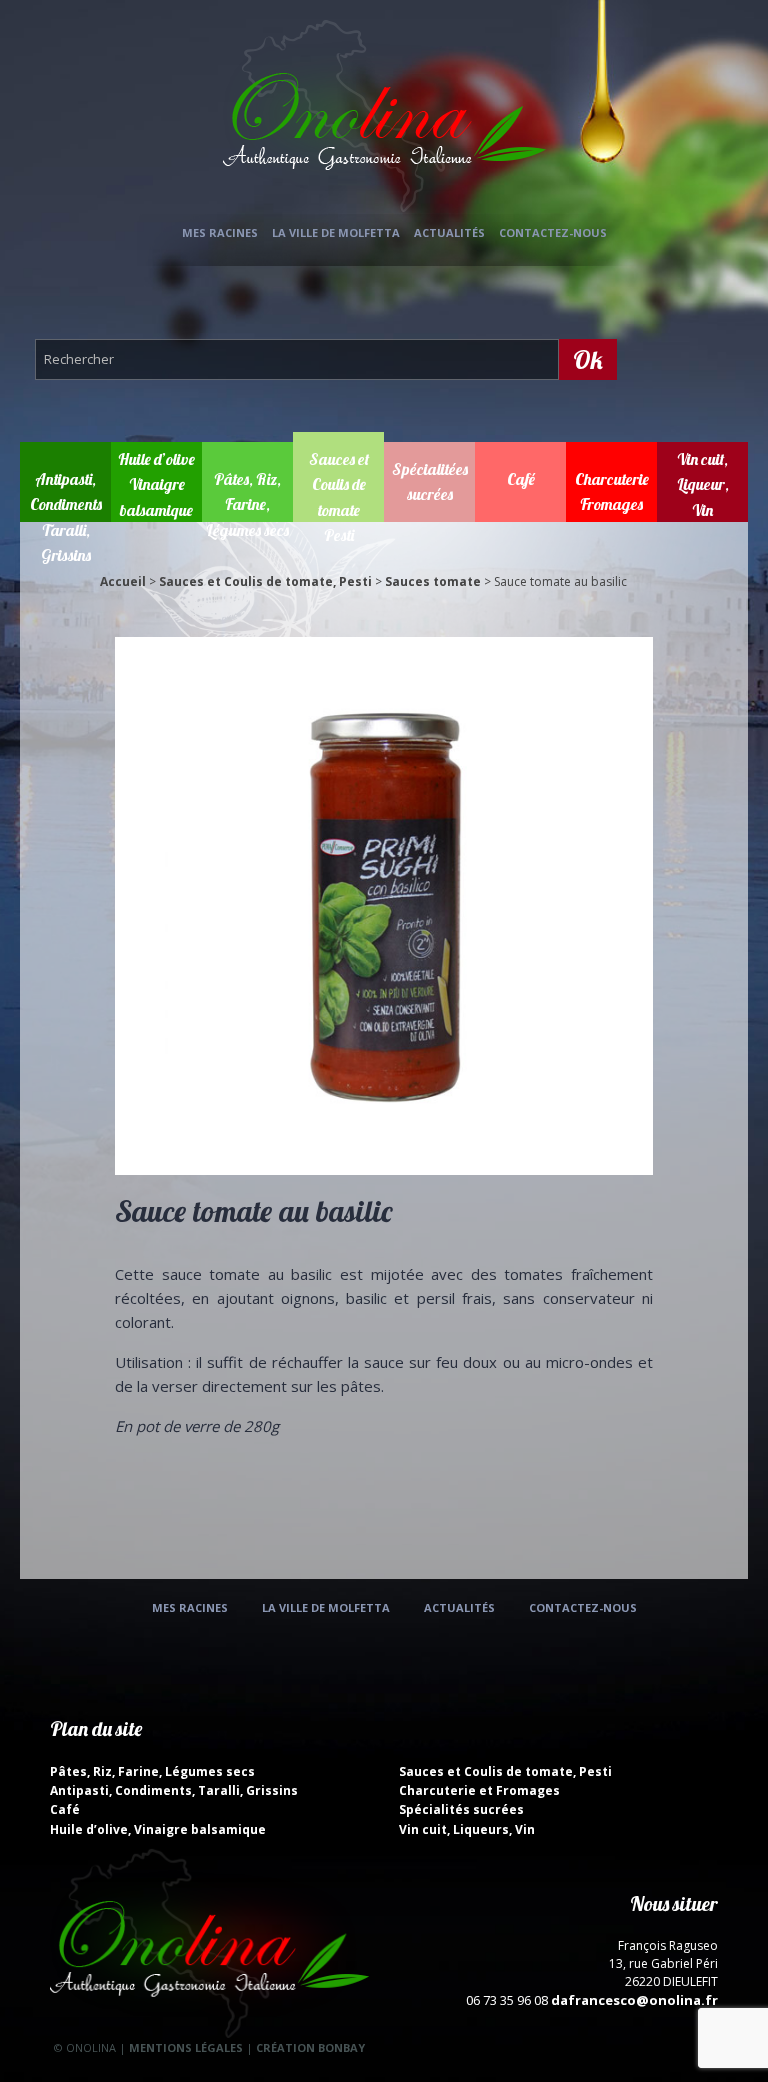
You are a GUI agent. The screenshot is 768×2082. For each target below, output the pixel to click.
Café (521, 479)
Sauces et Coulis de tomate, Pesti (265, 581)
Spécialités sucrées (461, 1809)
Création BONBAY (310, 2047)
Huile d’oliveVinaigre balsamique (156, 484)
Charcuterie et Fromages (479, 1790)
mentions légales (186, 2047)
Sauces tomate (433, 581)
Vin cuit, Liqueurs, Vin (467, 1829)
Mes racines (220, 232)
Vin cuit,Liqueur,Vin (703, 484)
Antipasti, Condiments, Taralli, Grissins (174, 1790)
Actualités (449, 232)
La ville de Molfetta (336, 232)
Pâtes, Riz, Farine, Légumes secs (247, 504)
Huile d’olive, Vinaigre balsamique (158, 1829)
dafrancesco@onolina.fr (634, 2000)
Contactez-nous (553, 232)
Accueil (123, 581)
